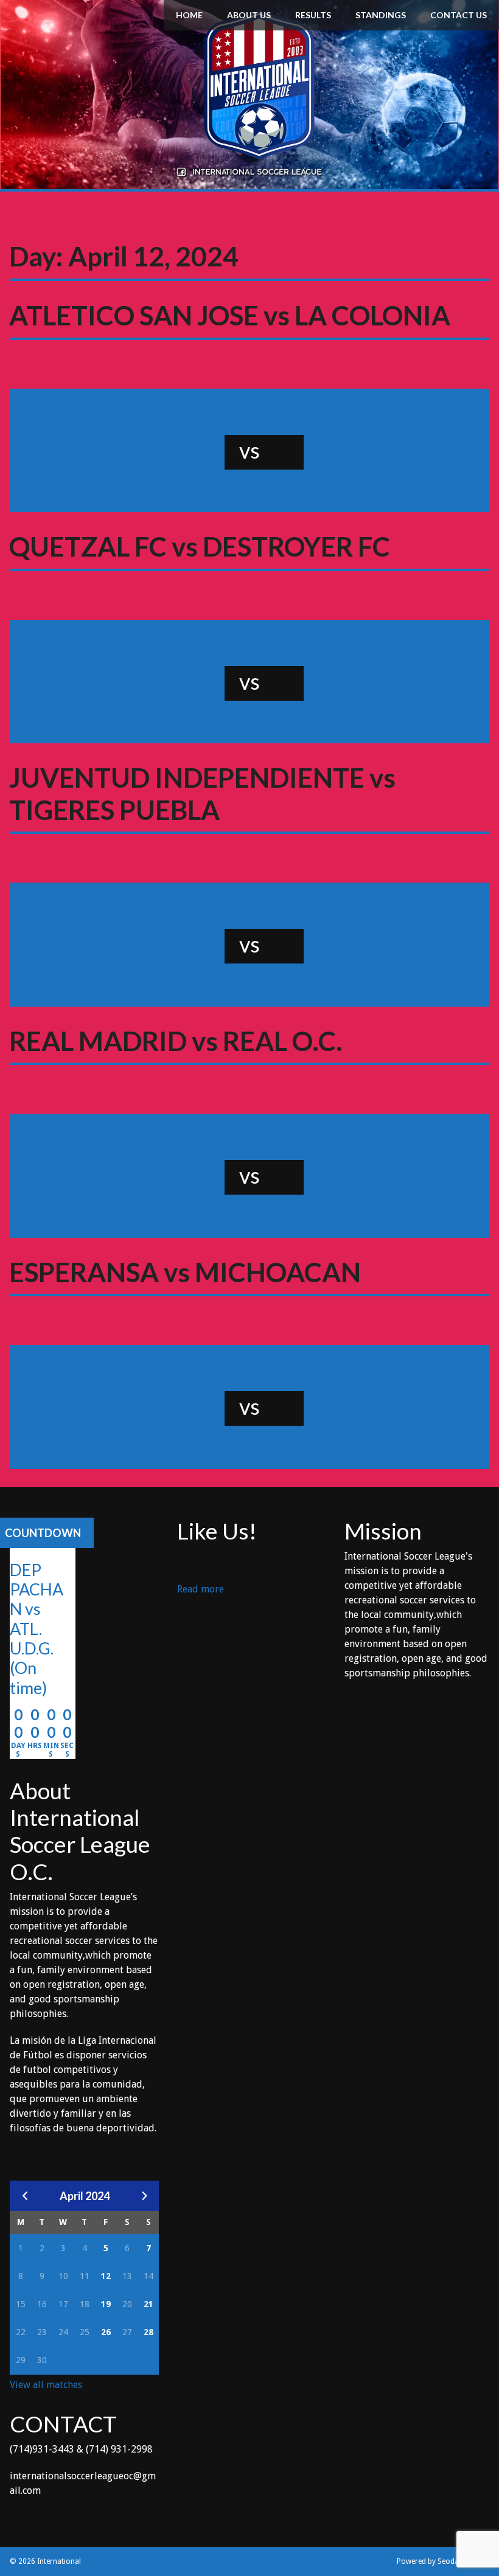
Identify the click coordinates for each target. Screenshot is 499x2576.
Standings (381, 15)
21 (148, 2304)
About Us (249, 15)
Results (313, 15)
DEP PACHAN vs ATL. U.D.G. (37, 1609)
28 (148, 2332)
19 (106, 2304)
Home (189, 15)
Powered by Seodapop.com (443, 2561)
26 (106, 2332)
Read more (201, 1590)
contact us (459, 15)
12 (106, 2276)
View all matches (46, 2385)
